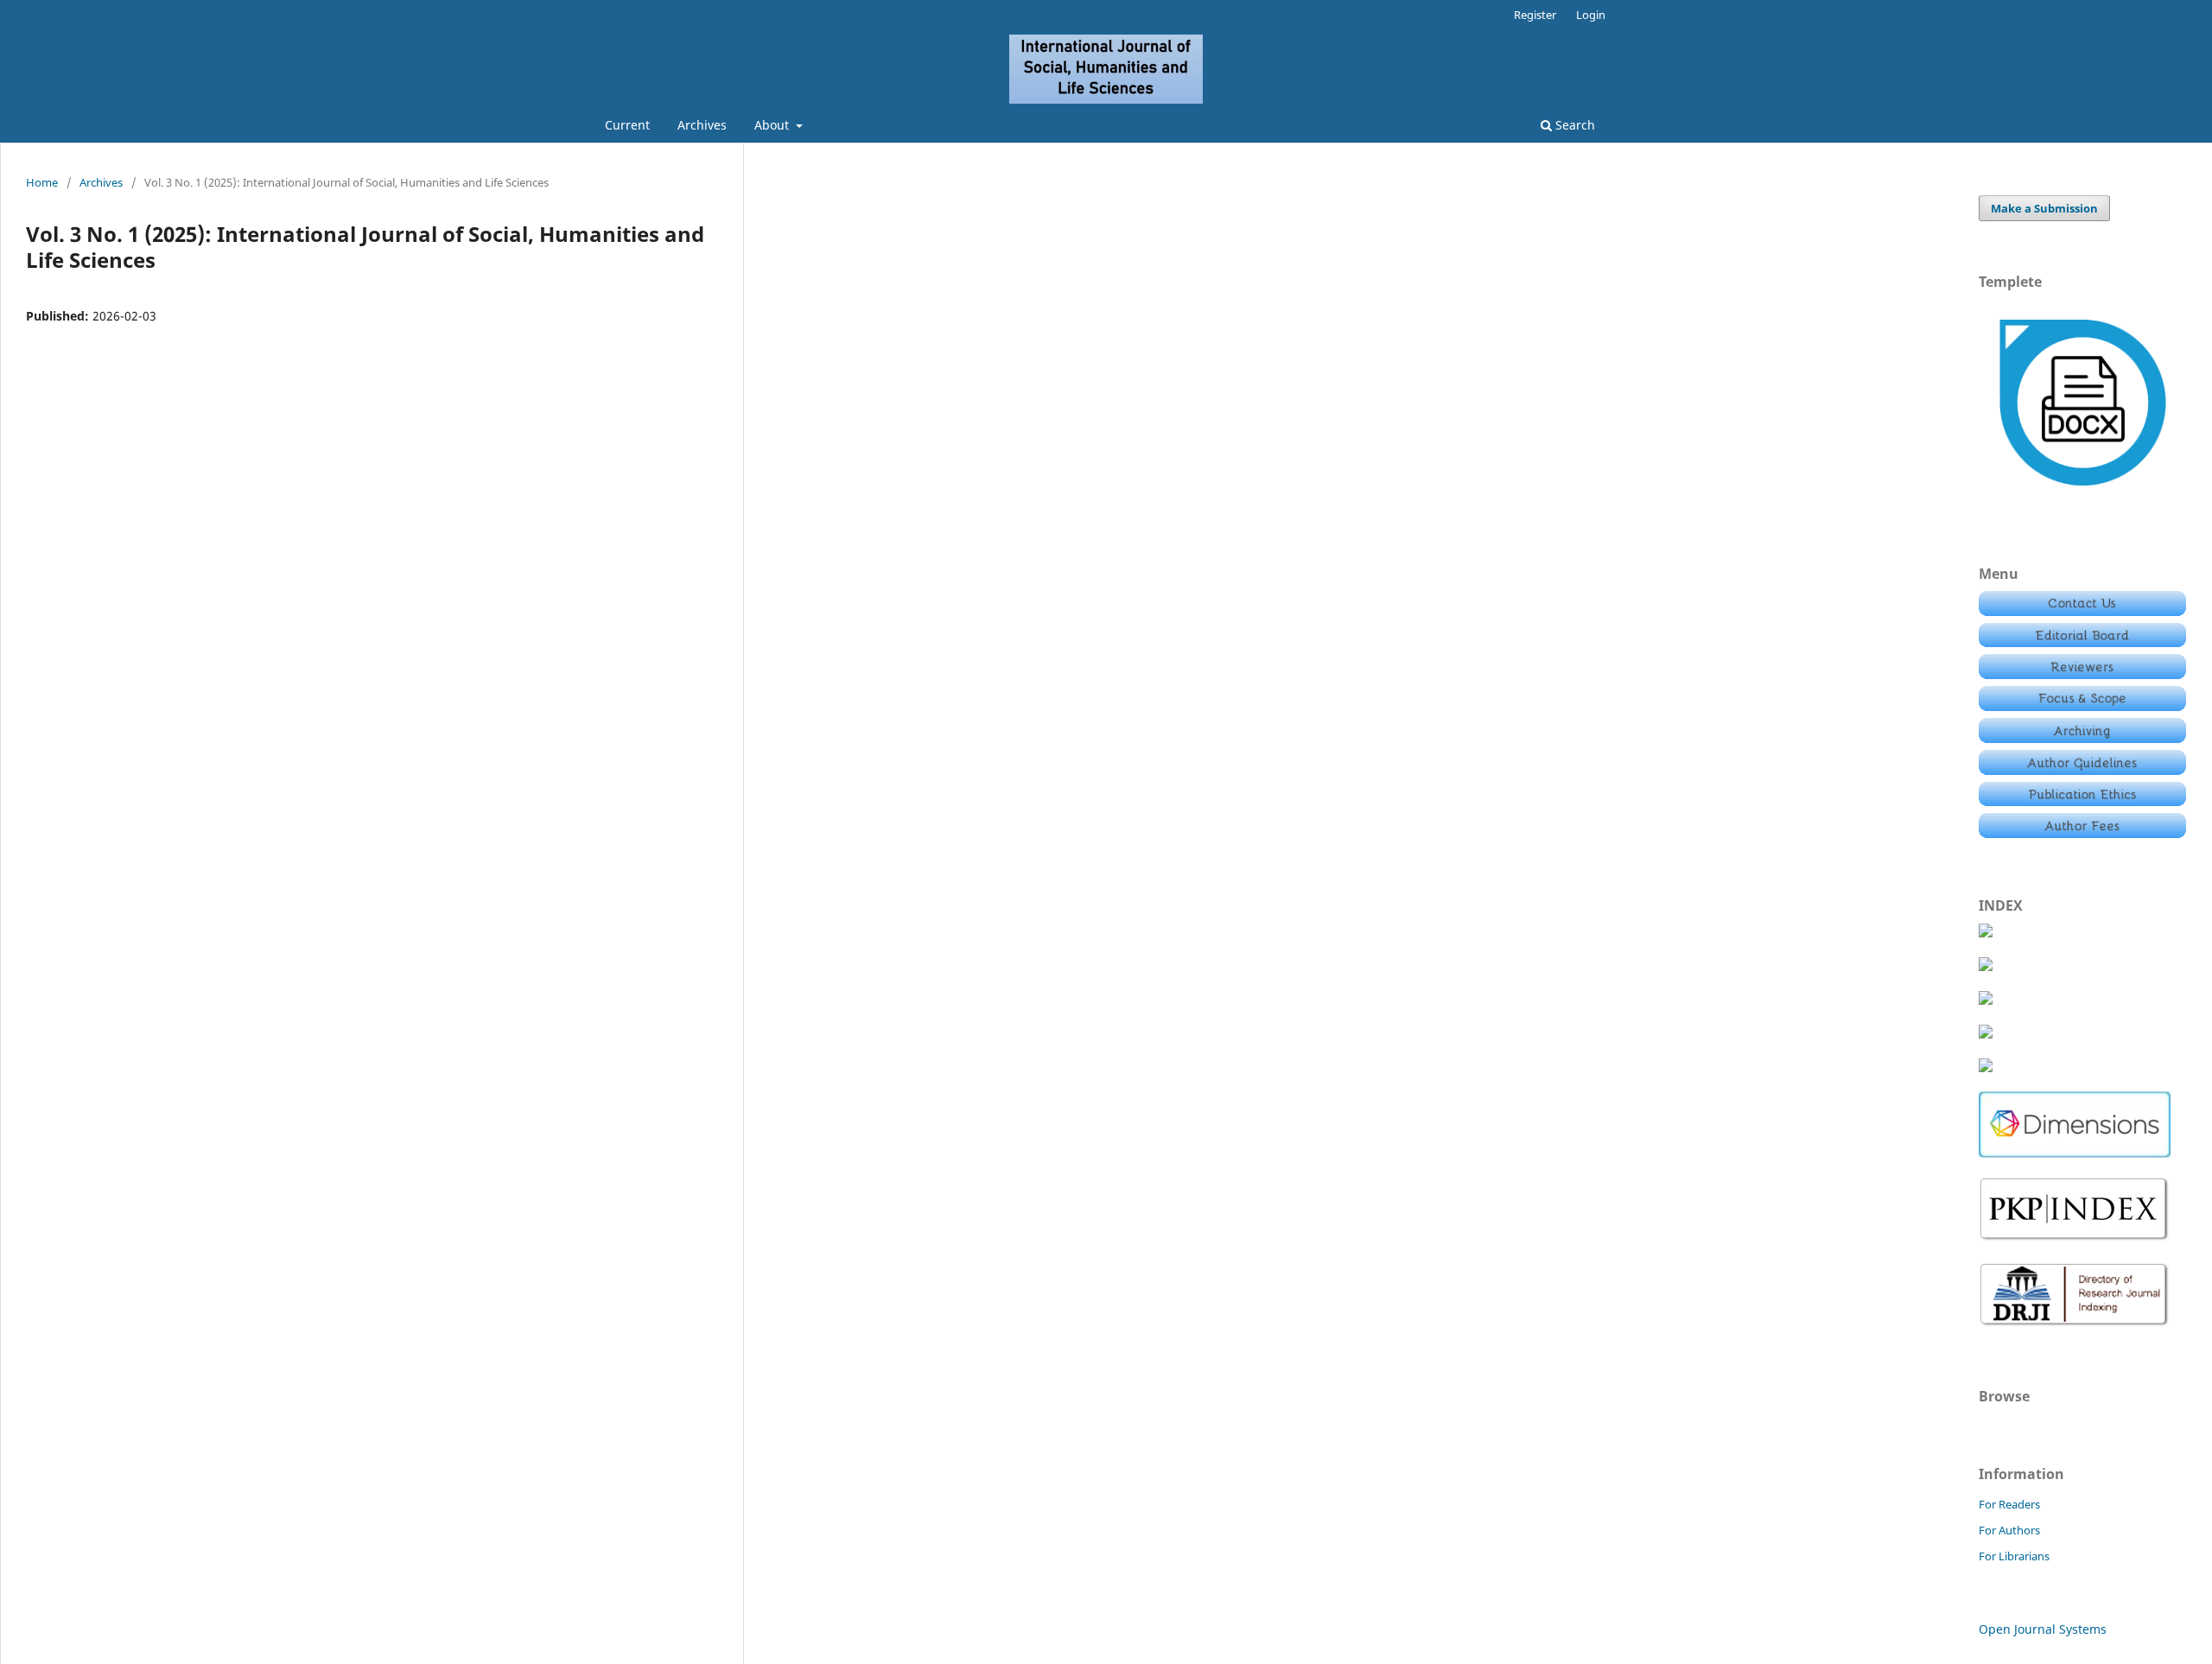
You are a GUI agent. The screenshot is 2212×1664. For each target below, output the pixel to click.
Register (1535, 15)
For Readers (2009, 1504)
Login (1591, 15)
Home (42, 182)
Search (1573, 125)
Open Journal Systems (2043, 1629)
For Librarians (2014, 1556)
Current (627, 125)
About (773, 125)
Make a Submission (2044, 208)
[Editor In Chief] (2082, 611)
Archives (702, 125)
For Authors (2009, 1530)
